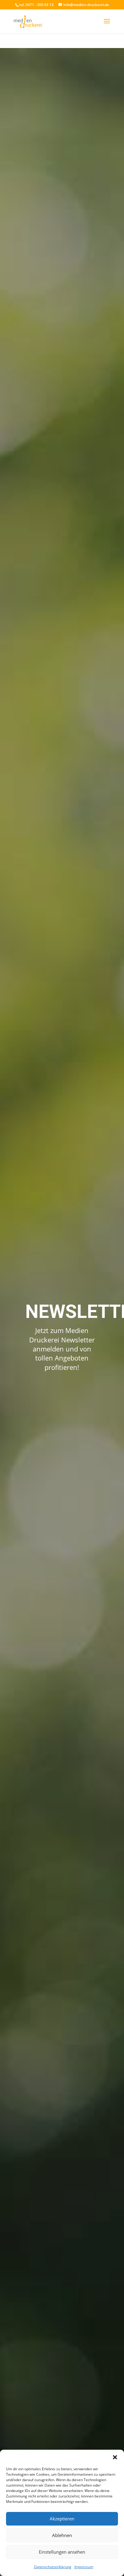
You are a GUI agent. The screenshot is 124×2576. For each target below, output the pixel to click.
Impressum (84, 2567)
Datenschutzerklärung (53, 2567)
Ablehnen (62, 2535)
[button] (115, 2457)
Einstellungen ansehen (62, 2552)
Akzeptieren (62, 2519)
